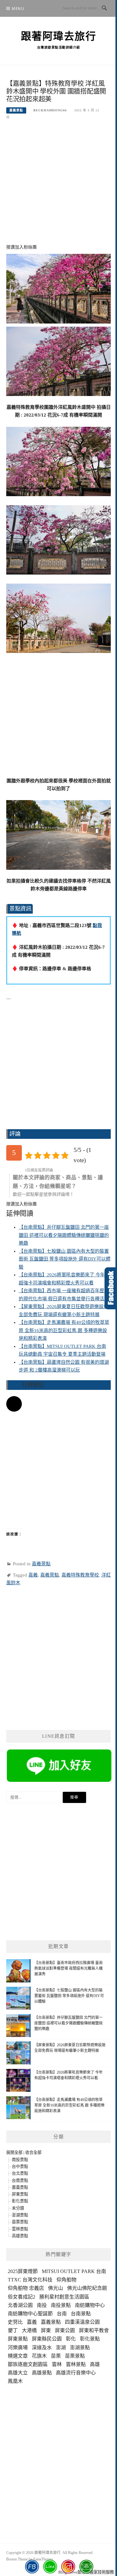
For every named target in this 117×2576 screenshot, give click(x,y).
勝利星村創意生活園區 (64, 2297)
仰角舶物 (66, 2280)
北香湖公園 (20, 2305)
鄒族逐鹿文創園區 (28, 2364)
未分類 (18, 2208)
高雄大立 (18, 2373)
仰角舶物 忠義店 (26, 2288)
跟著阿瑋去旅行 (59, 36)
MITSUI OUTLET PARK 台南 (74, 2271)
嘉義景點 (16, 110)
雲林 (57, 2364)
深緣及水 (42, 2348)
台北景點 (20, 2173)
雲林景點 (20, 2229)
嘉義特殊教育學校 (80, 1575)
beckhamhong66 (50, 110)
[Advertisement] (58, 186)
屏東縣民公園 (47, 2339)
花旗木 (39, 2356)
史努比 (15, 2322)
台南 (62, 2314)
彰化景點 (20, 2201)
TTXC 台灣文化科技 (30, 2280)
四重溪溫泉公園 (82, 2322)
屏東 (46, 2330)
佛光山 (56, 2288)
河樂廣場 (18, 2348)
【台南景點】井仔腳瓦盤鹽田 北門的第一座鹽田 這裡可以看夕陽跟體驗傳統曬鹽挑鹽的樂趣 (64, 1235)
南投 (42, 2305)
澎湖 (61, 2348)
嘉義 (33, 1575)
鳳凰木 (15, 2381)
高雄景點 (20, 2236)
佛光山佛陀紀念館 (87, 2288)
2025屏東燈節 (23, 2271)
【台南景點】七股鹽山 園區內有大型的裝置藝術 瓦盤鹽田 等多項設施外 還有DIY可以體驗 (65, 1259)
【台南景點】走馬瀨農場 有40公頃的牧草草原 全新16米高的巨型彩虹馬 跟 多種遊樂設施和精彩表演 (64, 1330)
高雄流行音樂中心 (76, 2373)
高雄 (95, 2364)
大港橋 (29, 2330)
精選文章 (18, 2356)
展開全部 (14, 2152)
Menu (18, 9)
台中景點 (20, 2166)
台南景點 (20, 2180)
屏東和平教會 (94, 2330)
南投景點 (20, 2160)
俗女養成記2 (22, 2297)
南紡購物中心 (90, 2305)
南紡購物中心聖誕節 (30, 2314)
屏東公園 (65, 2330)
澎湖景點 (20, 2215)
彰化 (71, 2339)
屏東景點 (20, 2194)
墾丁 (13, 2330)
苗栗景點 (20, 2222)
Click (111, 1288)
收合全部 (33, 2152)
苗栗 (56, 2356)
